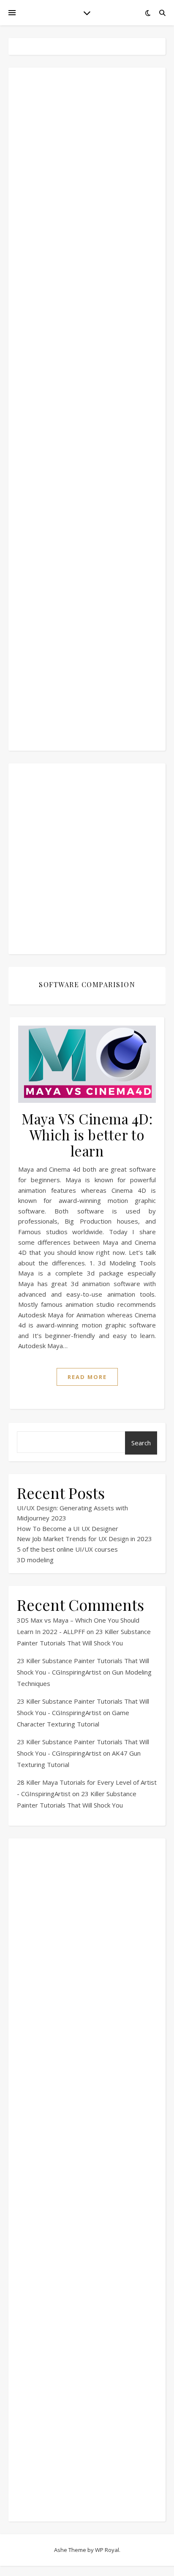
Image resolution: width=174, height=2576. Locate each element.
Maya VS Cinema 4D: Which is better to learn (87, 1135)
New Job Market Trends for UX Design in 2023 (84, 1539)
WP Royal (107, 2550)
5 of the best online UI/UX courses (67, 1549)
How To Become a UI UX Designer (68, 1528)
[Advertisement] (87, 409)
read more (87, 1377)
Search (141, 1443)
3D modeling (35, 1560)
